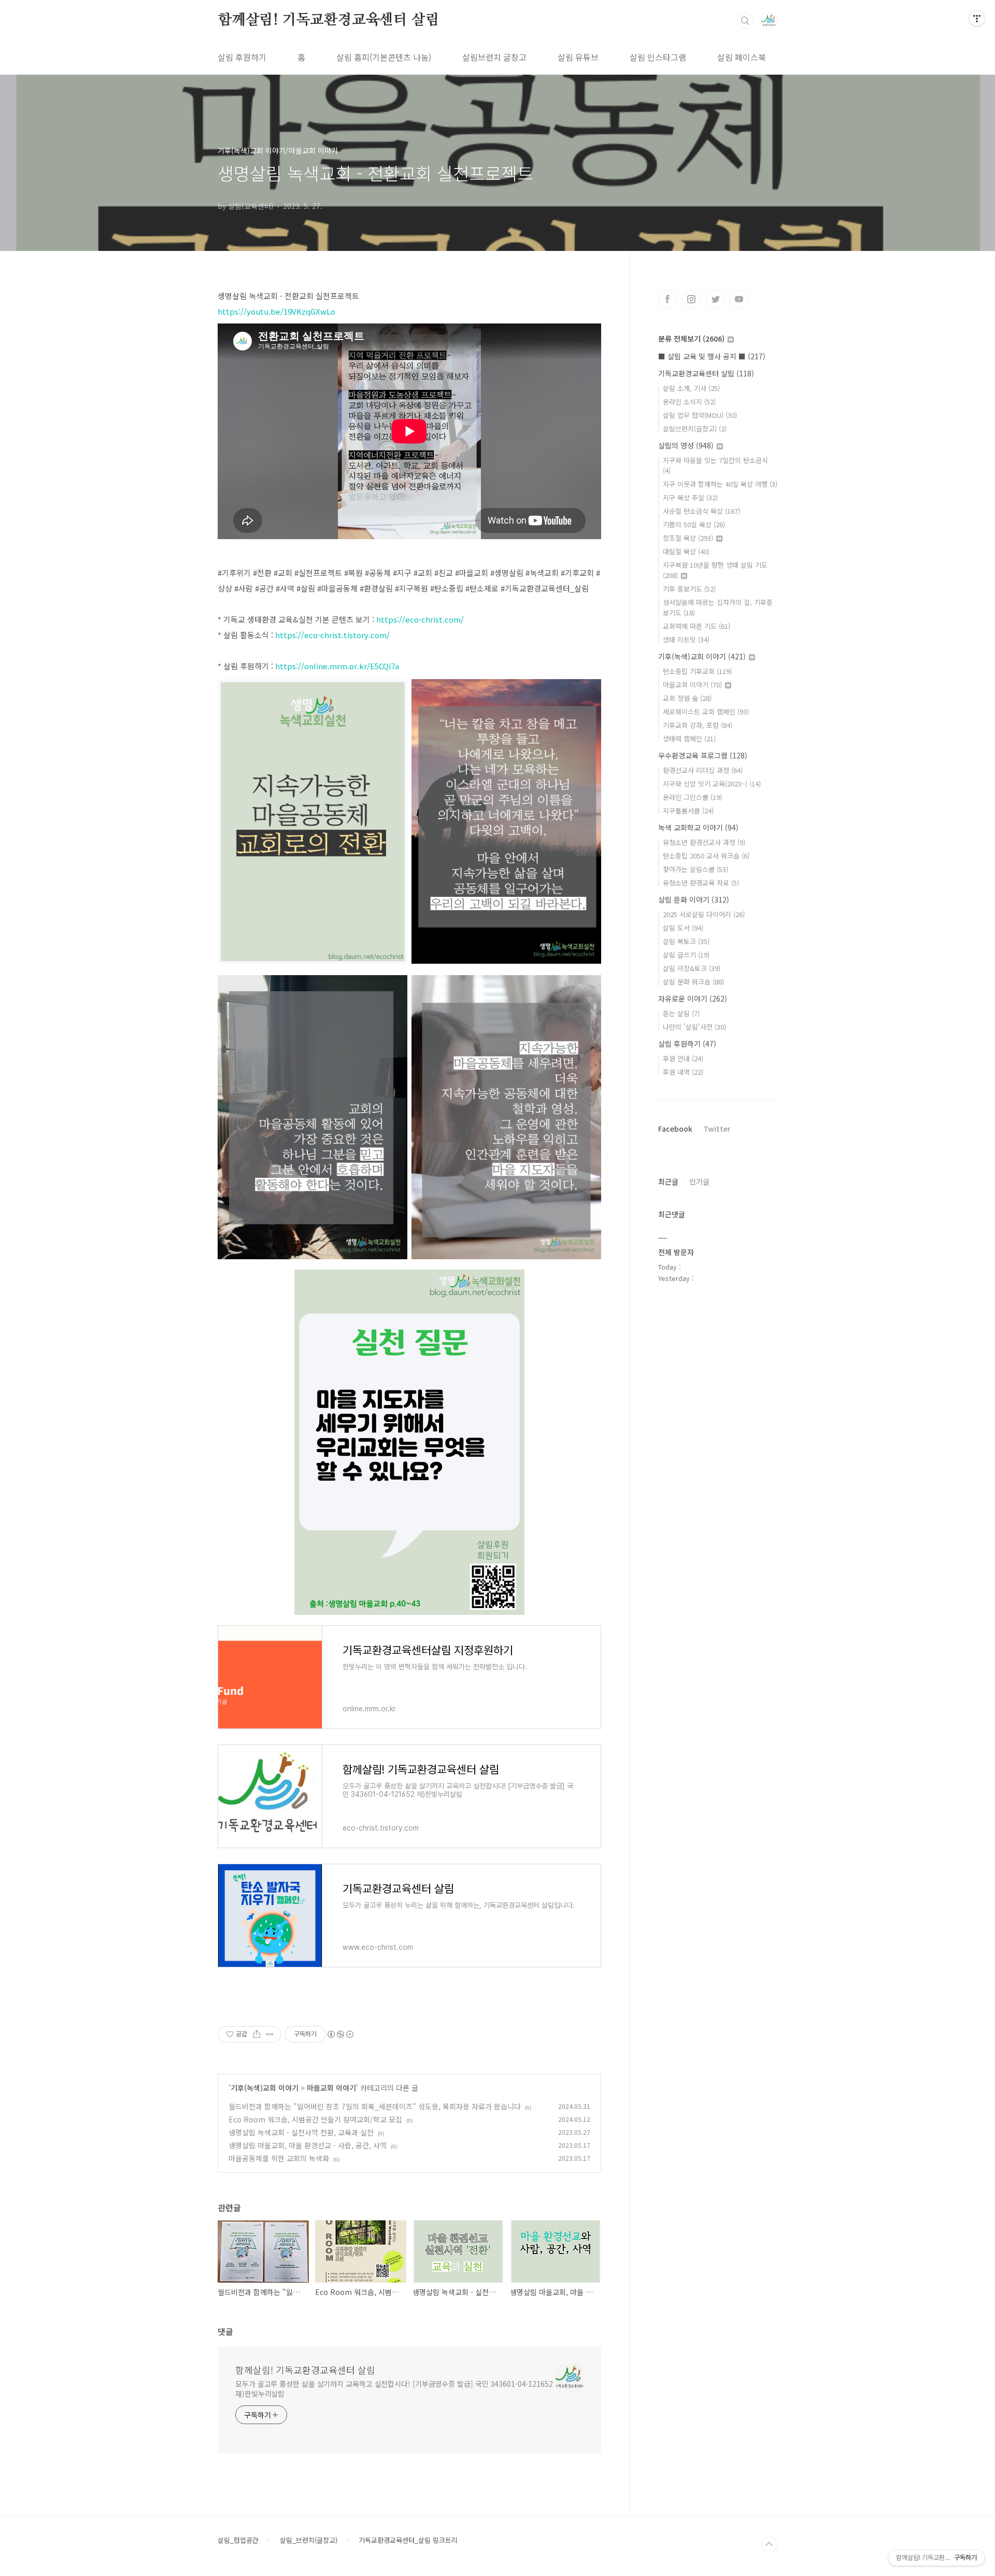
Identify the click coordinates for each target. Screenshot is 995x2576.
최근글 (668, 1181)
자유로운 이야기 (693, 998)
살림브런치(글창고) (695, 428)
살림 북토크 (686, 941)
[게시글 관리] (270, 2034)
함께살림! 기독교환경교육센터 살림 (328, 20)
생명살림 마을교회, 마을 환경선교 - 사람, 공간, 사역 (308, 2145)
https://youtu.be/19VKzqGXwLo (276, 311)
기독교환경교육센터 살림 (706, 373)
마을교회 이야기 (331, 2088)
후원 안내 (683, 1058)
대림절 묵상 (686, 551)
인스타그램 (691, 299)
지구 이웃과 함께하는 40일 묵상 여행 (720, 484)
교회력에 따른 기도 (696, 626)
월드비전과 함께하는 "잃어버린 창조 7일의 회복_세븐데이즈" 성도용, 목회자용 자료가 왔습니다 (375, 2106)
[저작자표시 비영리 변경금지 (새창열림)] (340, 2034)
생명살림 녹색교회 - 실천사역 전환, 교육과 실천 (301, 2132)
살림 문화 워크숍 (693, 982)
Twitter (717, 1129)
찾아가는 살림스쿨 (695, 869)
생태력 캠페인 (689, 738)
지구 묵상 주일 (690, 497)
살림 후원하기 (242, 57)
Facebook (675, 1129)
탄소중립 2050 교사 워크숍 (706, 856)
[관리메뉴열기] (977, 18)
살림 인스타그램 (658, 57)
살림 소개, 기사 (691, 388)
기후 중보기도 (689, 589)
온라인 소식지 (689, 402)
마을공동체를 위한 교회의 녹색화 (279, 2158)
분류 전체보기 (691, 339)
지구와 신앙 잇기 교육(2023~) (712, 784)
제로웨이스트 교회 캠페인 (706, 712)
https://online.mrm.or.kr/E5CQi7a (337, 666)
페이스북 (667, 299)
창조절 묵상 (688, 538)
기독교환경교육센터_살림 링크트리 (408, 2540)
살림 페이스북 (742, 57)
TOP (769, 2544)
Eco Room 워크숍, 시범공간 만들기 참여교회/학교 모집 (315, 2119)
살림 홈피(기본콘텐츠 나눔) (384, 57)
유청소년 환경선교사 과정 (704, 842)
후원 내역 (683, 1072)
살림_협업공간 (238, 2540)
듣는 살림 (681, 1013)
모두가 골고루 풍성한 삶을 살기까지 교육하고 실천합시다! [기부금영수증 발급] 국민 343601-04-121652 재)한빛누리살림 (394, 2389)
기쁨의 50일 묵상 (694, 524)
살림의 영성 (686, 445)
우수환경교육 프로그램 (703, 755)
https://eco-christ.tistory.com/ (332, 635)
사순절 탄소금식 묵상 (701, 511)
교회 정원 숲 (687, 698)
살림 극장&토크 (692, 968)
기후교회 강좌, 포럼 (698, 725)
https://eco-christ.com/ (420, 619)
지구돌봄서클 (688, 811)
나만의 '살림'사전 (694, 1027)
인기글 (699, 1181)
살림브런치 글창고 (494, 57)
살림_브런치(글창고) (309, 2540)
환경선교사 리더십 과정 (703, 770)
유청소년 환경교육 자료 (701, 883)
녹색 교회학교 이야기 (698, 827)
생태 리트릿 (686, 639)
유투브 (739, 299)
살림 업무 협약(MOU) (700, 415)
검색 (745, 21)
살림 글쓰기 (686, 955)
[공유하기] (257, 2034)
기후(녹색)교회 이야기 (265, 2088)
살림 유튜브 (578, 57)
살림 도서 (683, 928)
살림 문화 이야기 (694, 899)
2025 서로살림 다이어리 (704, 914)
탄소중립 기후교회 (697, 671)
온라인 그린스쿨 (692, 797)
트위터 (715, 299)
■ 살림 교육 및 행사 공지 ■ (712, 356)
